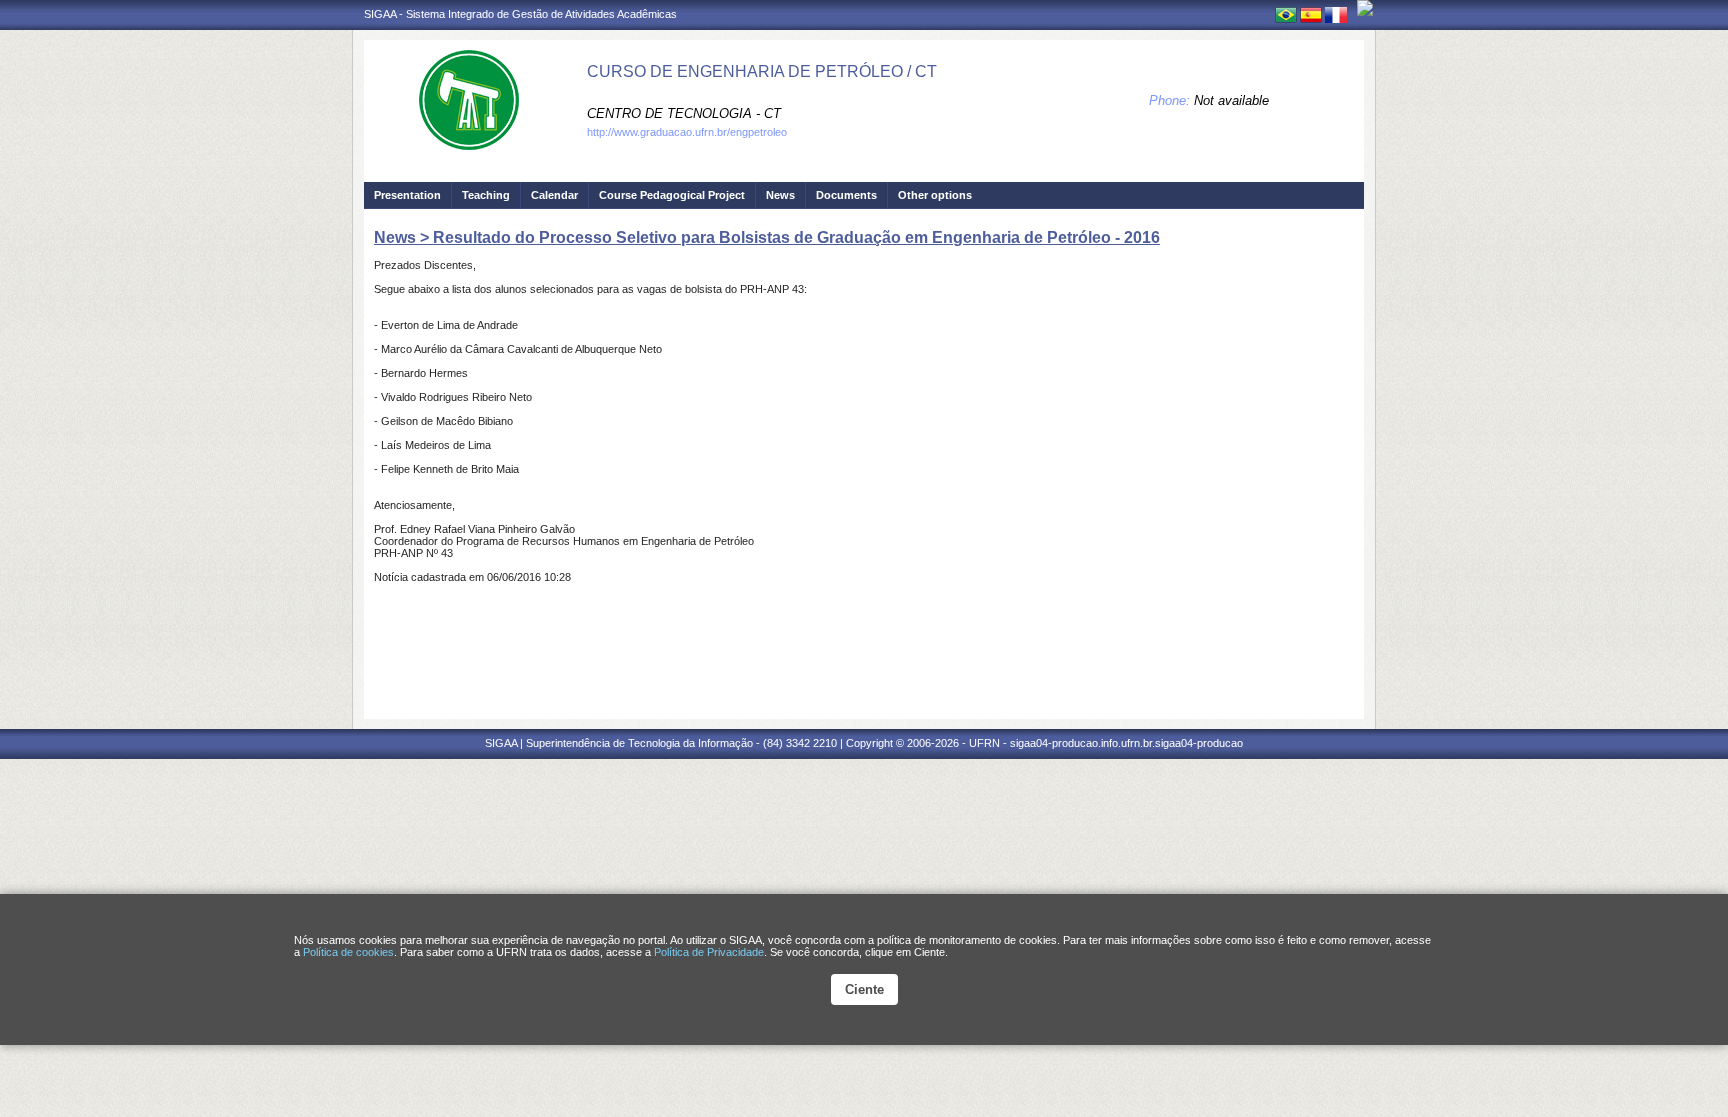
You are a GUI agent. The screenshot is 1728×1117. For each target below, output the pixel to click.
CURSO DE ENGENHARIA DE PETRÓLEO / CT (762, 71)
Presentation (407, 195)
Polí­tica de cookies (348, 952)
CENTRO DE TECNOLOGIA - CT (684, 113)
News (780, 195)
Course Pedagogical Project (672, 195)
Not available (1231, 100)
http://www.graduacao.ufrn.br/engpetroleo (687, 132)
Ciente (864, 989)
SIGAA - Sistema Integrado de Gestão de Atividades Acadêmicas (520, 14)
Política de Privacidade (709, 952)
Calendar (554, 195)
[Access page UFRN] (1365, 8)
